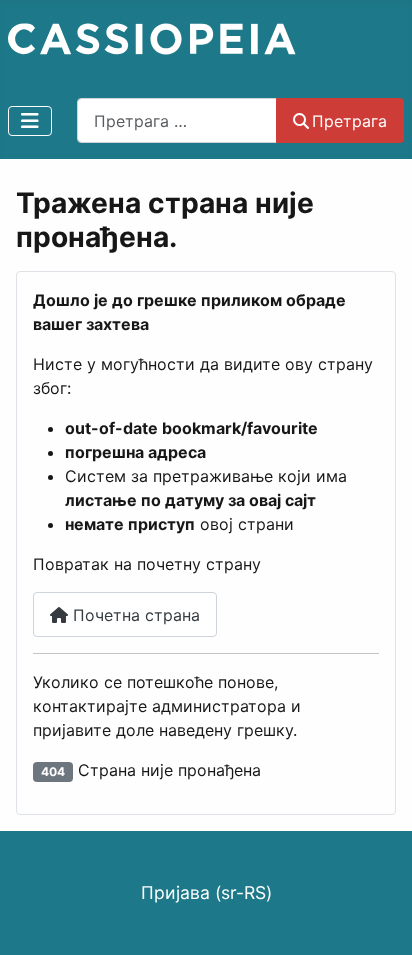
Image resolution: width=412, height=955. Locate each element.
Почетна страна (134, 615)
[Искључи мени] (30, 121)
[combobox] (177, 120)
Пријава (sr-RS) (206, 892)
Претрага (349, 121)
